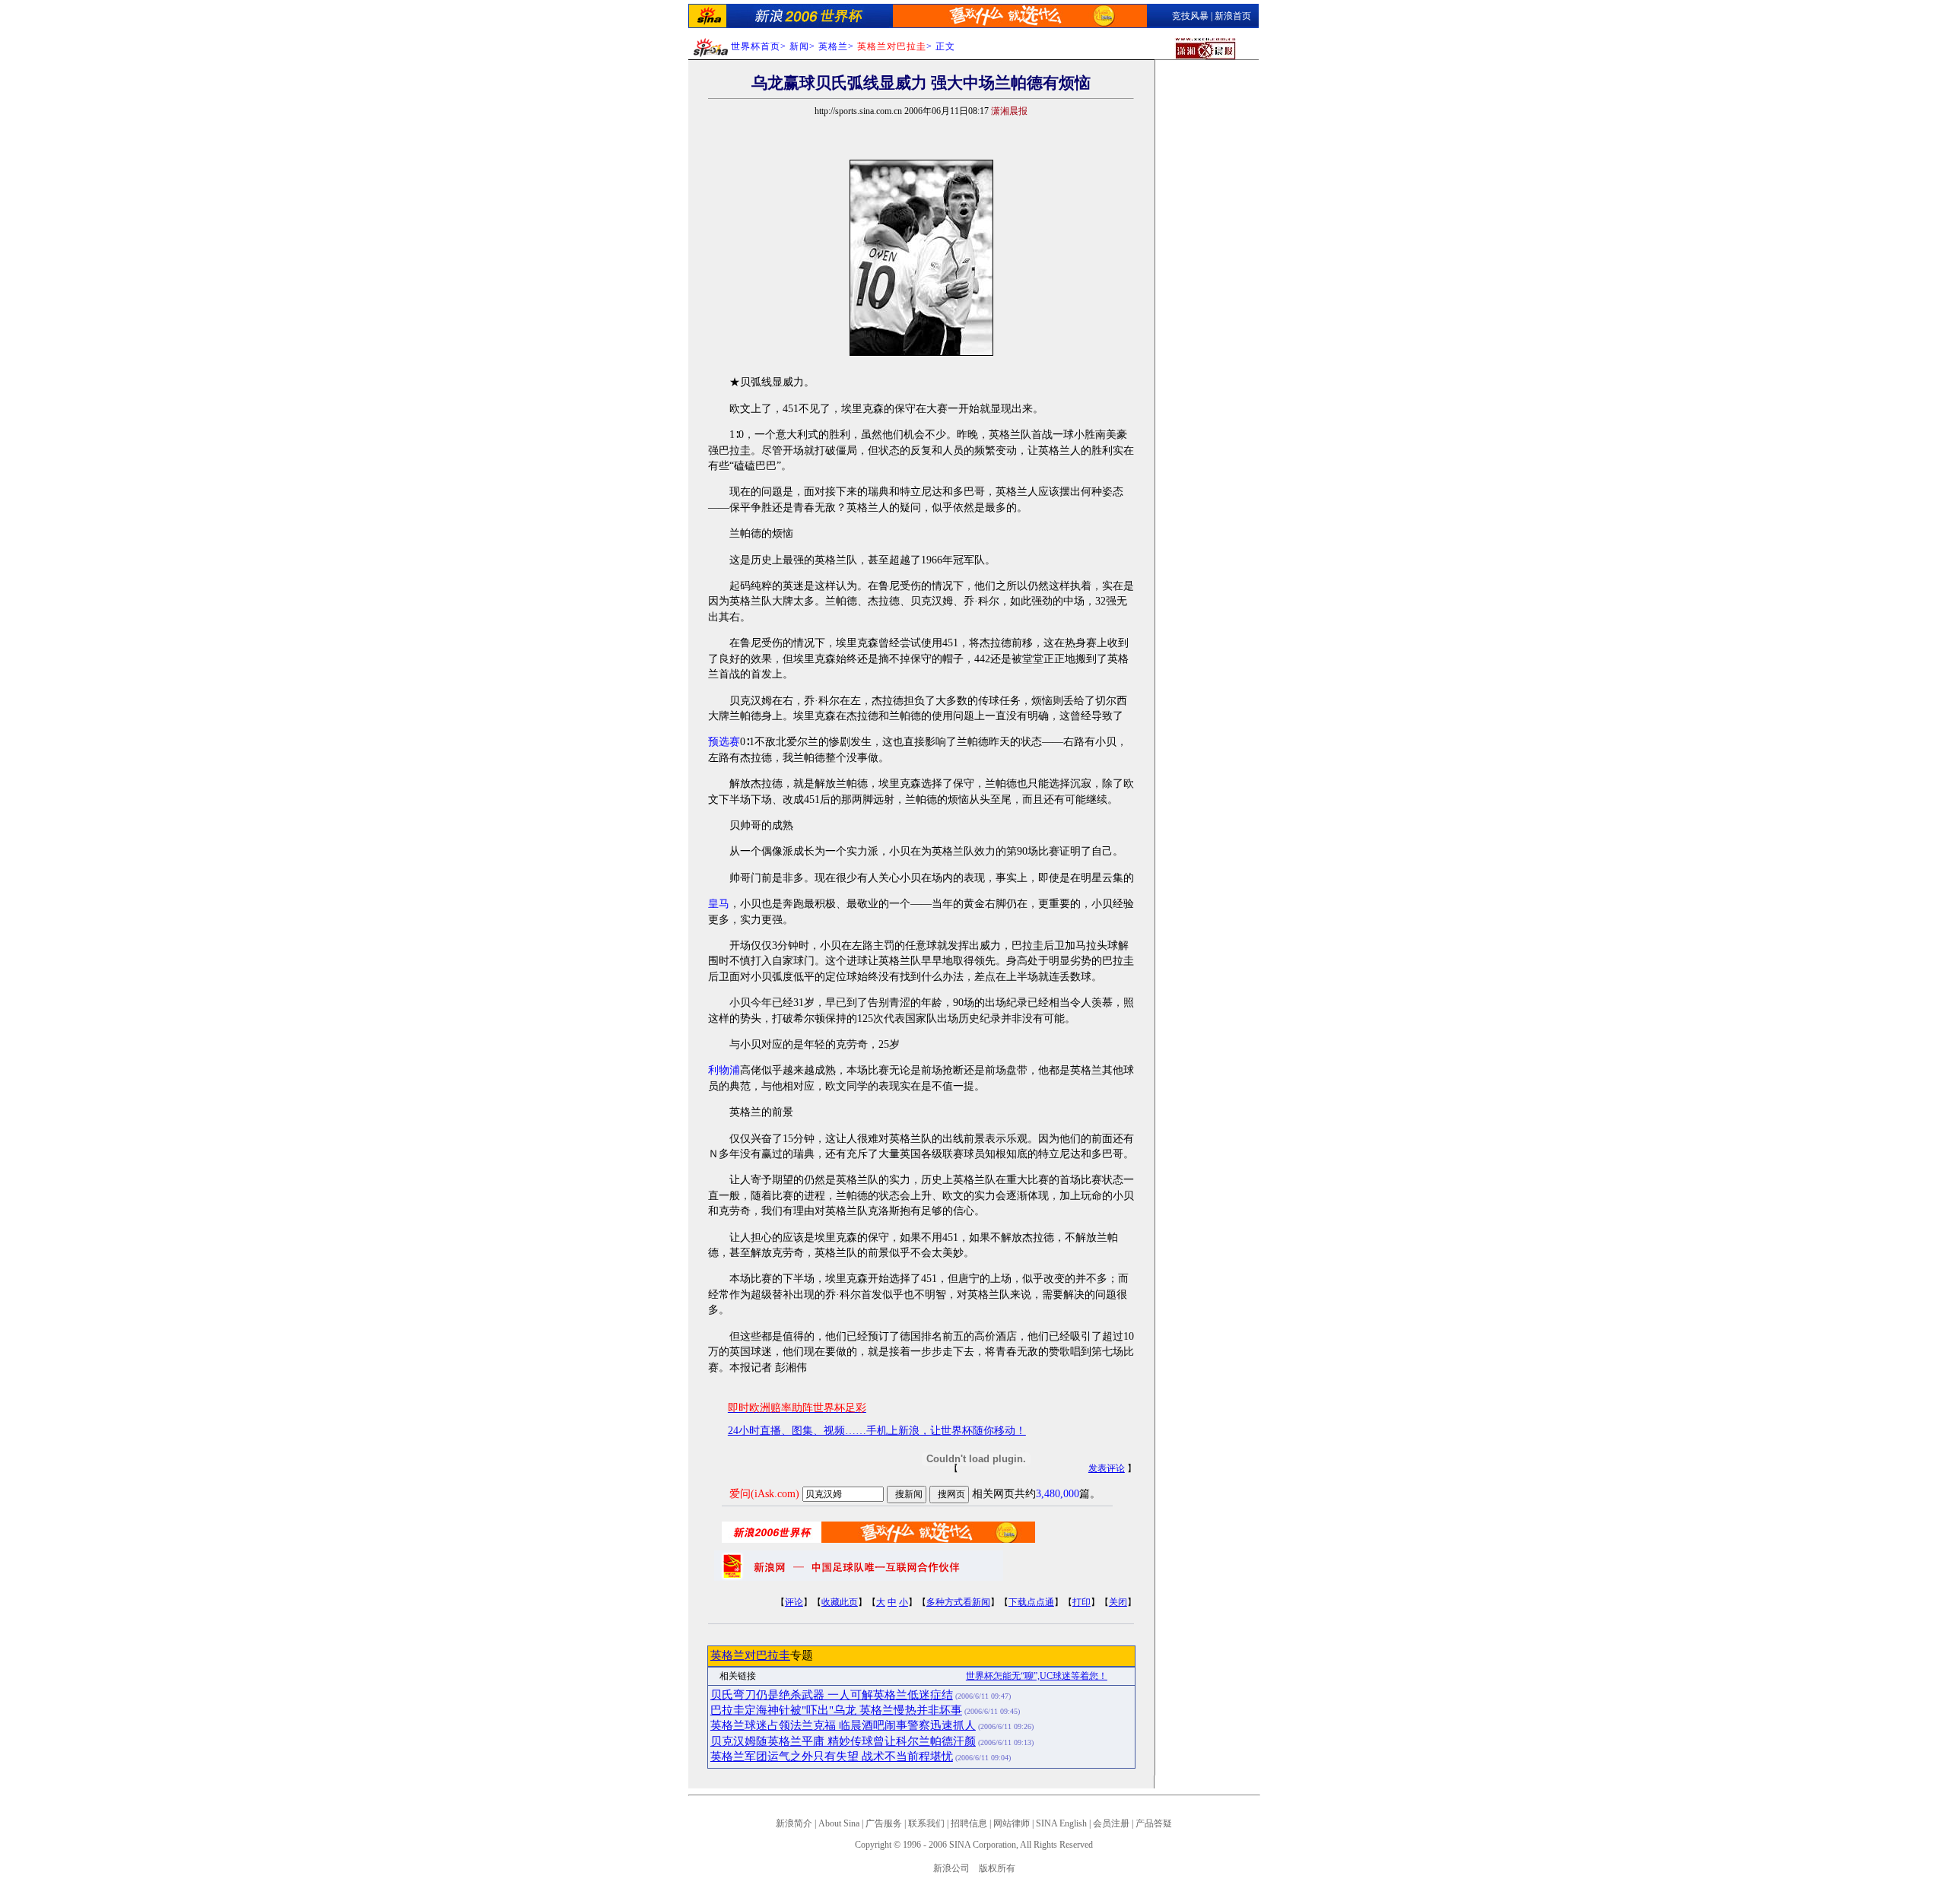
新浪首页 (1233, 16)
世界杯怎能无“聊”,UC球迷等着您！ (1037, 1676)
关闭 (1118, 1602)
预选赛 (724, 742)
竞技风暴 (1190, 16)
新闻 (799, 46)
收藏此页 (840, 1602)
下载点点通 (1031, 1602)
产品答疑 (1154, 1823)
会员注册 (1111, 1823)
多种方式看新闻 (958, 1602)
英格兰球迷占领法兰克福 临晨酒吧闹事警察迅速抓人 (843, 1725)
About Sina (839, 1823)
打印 (1081, 1602)
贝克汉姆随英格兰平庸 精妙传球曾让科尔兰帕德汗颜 (843, 1741)
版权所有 (997, 1868)
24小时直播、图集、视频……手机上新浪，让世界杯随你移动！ (877, 1431)
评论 (794, 1602)
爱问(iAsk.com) (764, 1494)
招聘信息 (969, 1823)
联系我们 (926, 1823)
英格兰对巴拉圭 (750, 1655)
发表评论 (1107, 1468)
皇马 (719, 904)
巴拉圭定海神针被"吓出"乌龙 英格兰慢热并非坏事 (836, 1710)
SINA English (1061, 1823)
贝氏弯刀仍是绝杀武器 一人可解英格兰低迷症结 (832, 1695)
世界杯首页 (756, 46)
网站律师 (1012, 1823)
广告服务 (884, 1823)
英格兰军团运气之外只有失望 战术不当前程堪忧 (832, 1756)
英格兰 (833, 46)
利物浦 (724, 1070)
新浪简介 (794, 1823)
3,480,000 (1058, 1494)
